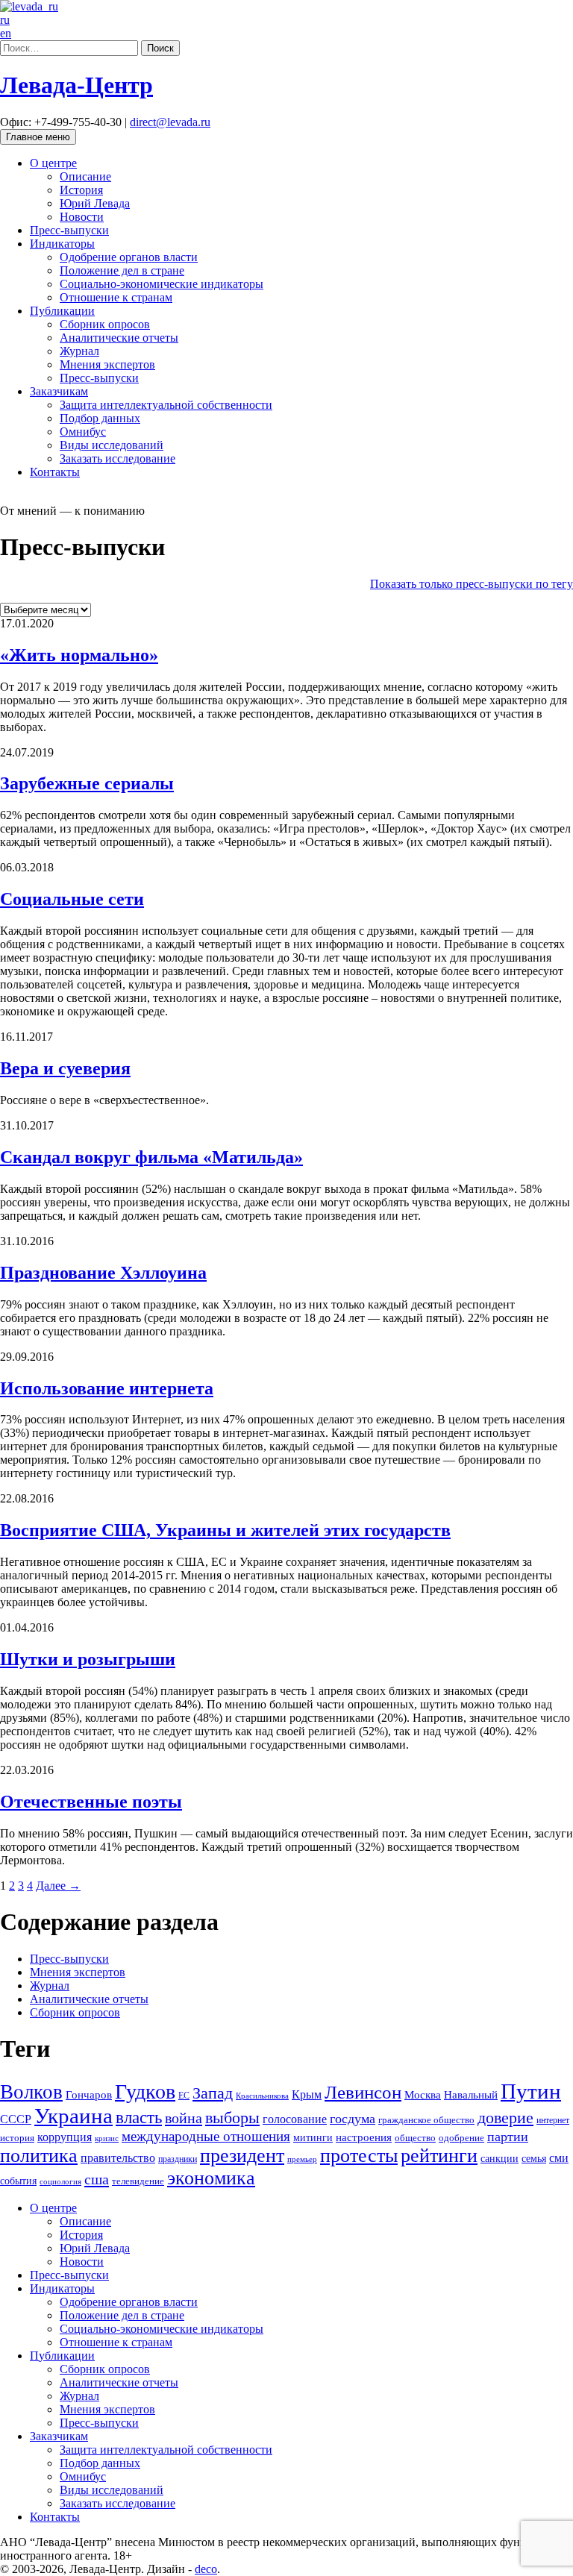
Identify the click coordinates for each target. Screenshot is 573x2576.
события (18, 2181)
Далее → (58, 1886)
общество (415, 2138)
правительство (118, 2158)
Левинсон (363, 2092)
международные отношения (206, 2136)
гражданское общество (426, 2120)
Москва (423, 2094)
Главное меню (38, 137)
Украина (73, 2116)
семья (534, 2159)
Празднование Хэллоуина (103, 1273)
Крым (307, 2094)
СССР (16, 2119)
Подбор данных (100, 418)
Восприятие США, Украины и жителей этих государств (225, 1530)
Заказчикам (59, 391)
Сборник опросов (105, 324)
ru (5, 20)
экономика (211, 2178)
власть (139, 2117)
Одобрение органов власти (129, 257)
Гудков (145, 2091)
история (17, 2138)
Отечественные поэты (91, 1802)
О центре (53, 163)
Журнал (79, 351)
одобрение (461, 2138)
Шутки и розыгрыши (88, 1659)
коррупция (65, 2137)
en (6, 33)
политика (39, 2156)
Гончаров (89, 2095)
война (184, 2118)
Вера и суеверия (65, 1068)
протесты (359, 2156)
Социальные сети (72, 899)
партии (508, 2137)
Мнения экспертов (107, 364)
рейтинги (439, 2156)
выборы (232, 2118)
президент (242, 2156)
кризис (107, 2138)
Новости (82, 217)
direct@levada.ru (170, 122)
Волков (31, 2092)
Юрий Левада (95, 203)
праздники (178, 2159)
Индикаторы (62, 244)
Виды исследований (112, 445)
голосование (295, 2119)
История (81, 190)
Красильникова (262, 2096)
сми (559, 2158)
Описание (85, 176)
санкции (500, 2159)
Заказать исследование (118, 458)
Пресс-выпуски (69, 230)
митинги (313, 2138)
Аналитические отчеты (119, 338)
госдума (353, 2119)
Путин (531, 2091)
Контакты (55, 472)
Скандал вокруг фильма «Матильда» (151, 1157)
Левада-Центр (76, 85)
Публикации (62, 311)
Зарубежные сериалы (87, 783)
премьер (302, 2159)
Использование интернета (107, 1388)
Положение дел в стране (122, 270)
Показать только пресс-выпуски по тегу (472, 584)
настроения (364, 2137)
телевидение (138, 2181)
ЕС (184, 2096)
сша (97, 2179)
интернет (553, 2120)
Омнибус (83, 432)
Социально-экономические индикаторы (162, 284)
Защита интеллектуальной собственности (166, 405)
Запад (213, 2093)
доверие (505, 2118)
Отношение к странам (116, 297)
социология (60, 2182)
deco (206, 2569)
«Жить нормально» (79, 655)
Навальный (471, 2095)
